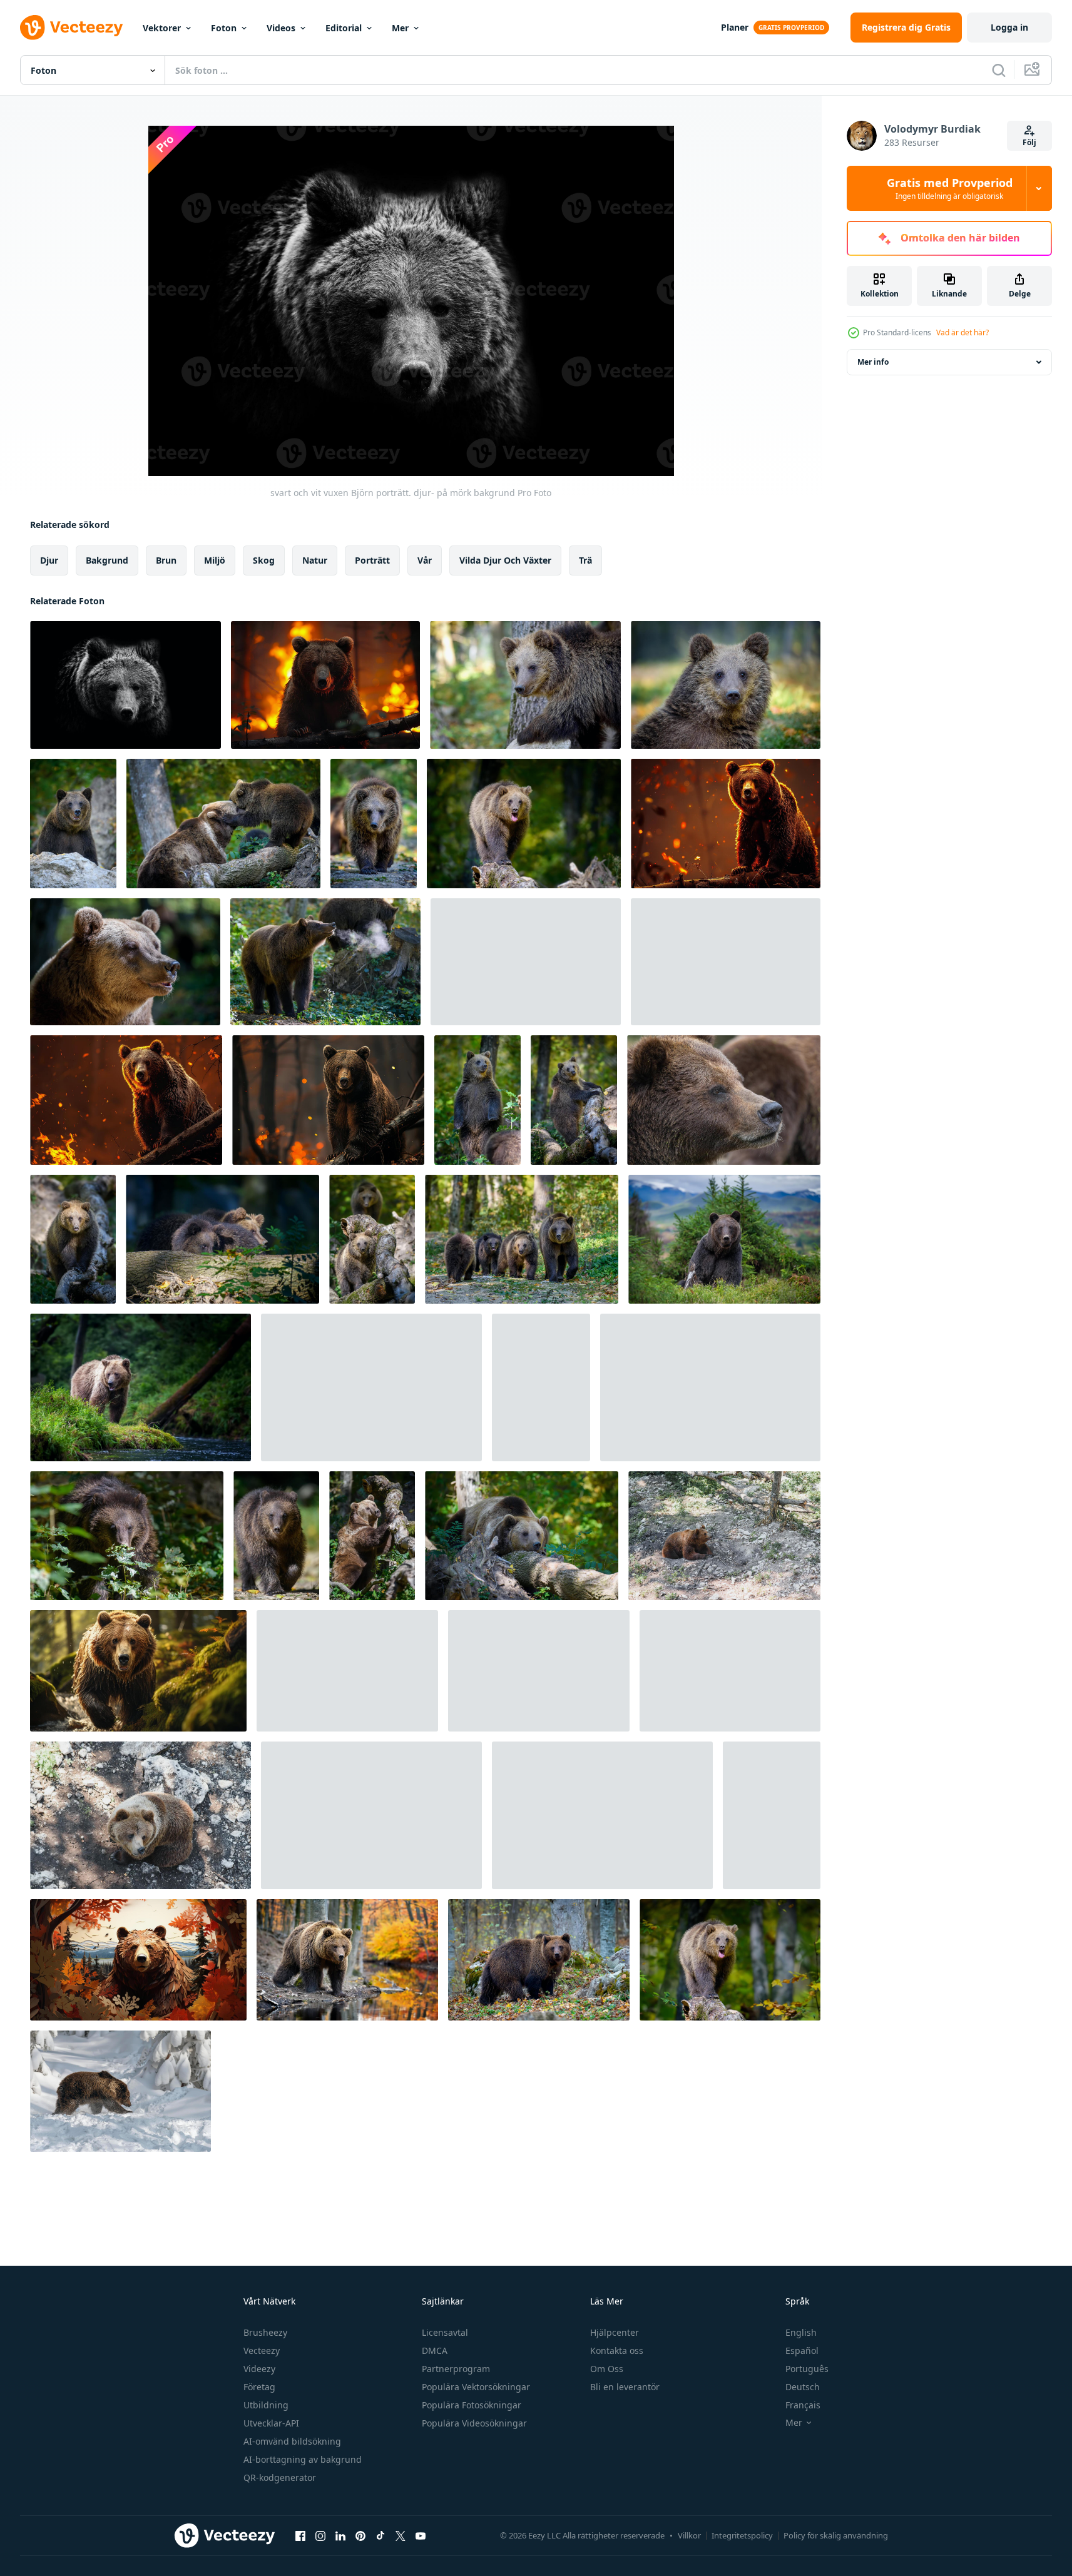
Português (807, 2369)
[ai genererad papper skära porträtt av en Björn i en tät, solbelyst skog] (138, 1960)
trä (585, 560)
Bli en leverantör (625, 2387)
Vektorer (162, 28)
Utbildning (266, 2405)
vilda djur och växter (505, 560)
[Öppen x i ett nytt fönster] (401, 2535)
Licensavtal (445, 2332)
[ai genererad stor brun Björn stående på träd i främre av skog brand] (325, 685)
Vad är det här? (962, 332)
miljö (215, 560)
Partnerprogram (456, 2369)
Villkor (689, 2535)
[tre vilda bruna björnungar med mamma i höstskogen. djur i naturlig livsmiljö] (522, 1239)
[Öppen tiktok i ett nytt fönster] (380, 2535)
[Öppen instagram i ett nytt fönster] (320, 2535)
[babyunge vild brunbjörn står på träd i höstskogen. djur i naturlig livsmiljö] (477, 1100)
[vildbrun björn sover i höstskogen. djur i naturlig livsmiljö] (522, 1536)
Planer (735, 27)
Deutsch (803, 2387)
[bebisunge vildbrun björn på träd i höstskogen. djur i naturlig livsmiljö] (524, 824)
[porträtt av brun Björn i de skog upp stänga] (724, 1100)
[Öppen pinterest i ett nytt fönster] (360, 2535)
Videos (281, 28)
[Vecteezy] (71, 28)
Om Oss (607, 2369)
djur (49, 560)
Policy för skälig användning (836, 2535)
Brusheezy (265, 2332)
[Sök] (999, 70)
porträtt (372, 560)
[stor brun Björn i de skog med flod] (140, 1387)
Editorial (344, 28)
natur (315, 560)
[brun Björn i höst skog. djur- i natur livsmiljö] (539, 1960)
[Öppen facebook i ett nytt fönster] (300, 2535)
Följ (1029, 142)
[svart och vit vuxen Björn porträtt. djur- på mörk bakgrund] (125, 685)
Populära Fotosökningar (472, 2405)
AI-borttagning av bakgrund (303, 2459)
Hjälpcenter (615, 2332)
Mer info (873, 362)
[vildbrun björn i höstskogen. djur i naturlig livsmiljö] (73, 824)
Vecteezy (262, 2350)
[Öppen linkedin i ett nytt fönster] (340, 2535)
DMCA (435, 2350)
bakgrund (107, 560)
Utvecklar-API (271, 2423)
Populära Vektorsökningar (476, 2387)
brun (166, 560)
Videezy (259, 2369)
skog (264, 560)
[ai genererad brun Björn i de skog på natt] (726, 824)
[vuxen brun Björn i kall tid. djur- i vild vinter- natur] (772, 1815)
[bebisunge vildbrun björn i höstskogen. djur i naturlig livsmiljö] (525, 685)
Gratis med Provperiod (950, 188)
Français (803, 2405)
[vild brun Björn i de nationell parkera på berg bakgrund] (724, 1239)
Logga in (1009, 27)
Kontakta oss (617, 2350)
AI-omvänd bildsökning (292, 2441)
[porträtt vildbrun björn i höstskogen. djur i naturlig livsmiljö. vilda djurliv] (125, 962)
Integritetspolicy (742, 2535)
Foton (224, 28)
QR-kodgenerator (280, 2477)
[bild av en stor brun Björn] (724, 1536)
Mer (400, 28)
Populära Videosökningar (474, 2423)
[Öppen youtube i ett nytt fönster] (421, 2535)
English (801, 2332)
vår (425, 560)
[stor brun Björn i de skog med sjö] (347, 1671)
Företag (259, 2387)
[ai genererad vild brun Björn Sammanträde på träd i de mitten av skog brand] (126, 1100)
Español (802, 2350)
